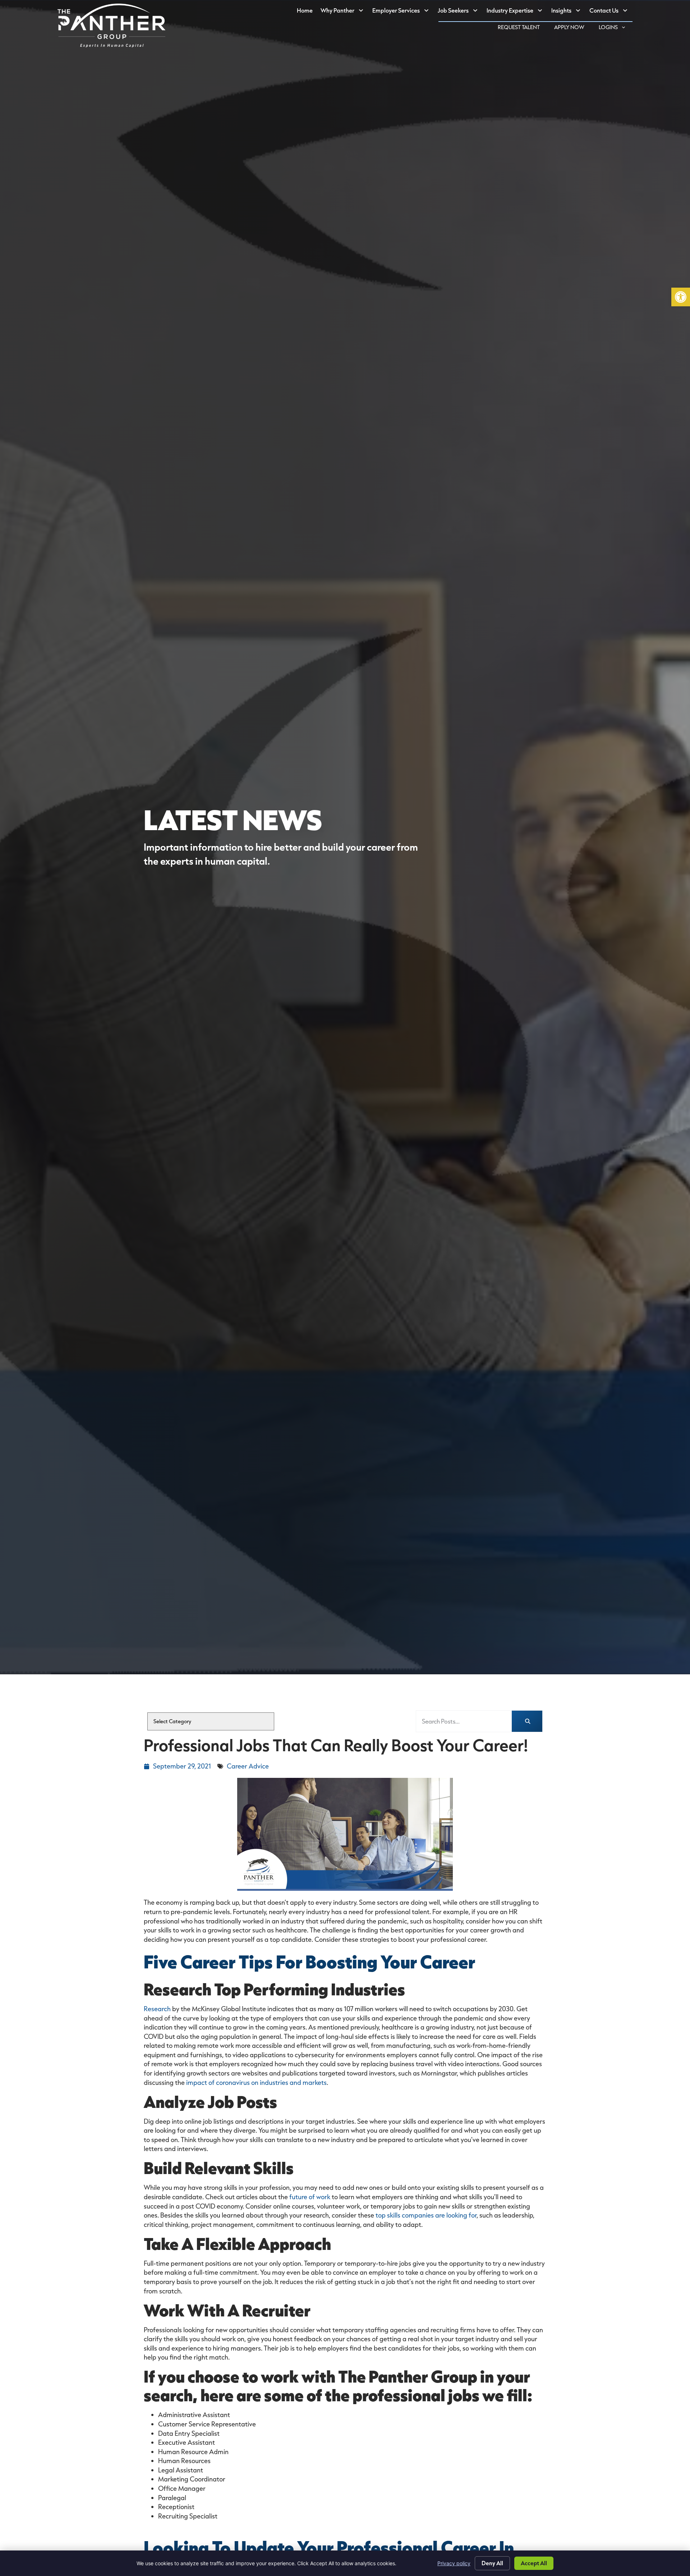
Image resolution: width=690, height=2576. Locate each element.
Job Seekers (460, 12)
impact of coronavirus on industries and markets (256, 2082)
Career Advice (248, 1766)
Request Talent (522, 28)
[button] (681, 297)
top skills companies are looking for (426, 2215)
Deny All (492, 2563)
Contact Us (611, 12)
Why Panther (344, 12)
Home (307, 12)
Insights (568, 12)
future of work (310, 2197)
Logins (616, 28)
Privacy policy (454, 2563)
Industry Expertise (517, 12)
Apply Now (573, 28)
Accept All (534, 2563)
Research (157, 2009)
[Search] (527, 1721)
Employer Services (403, 12)
